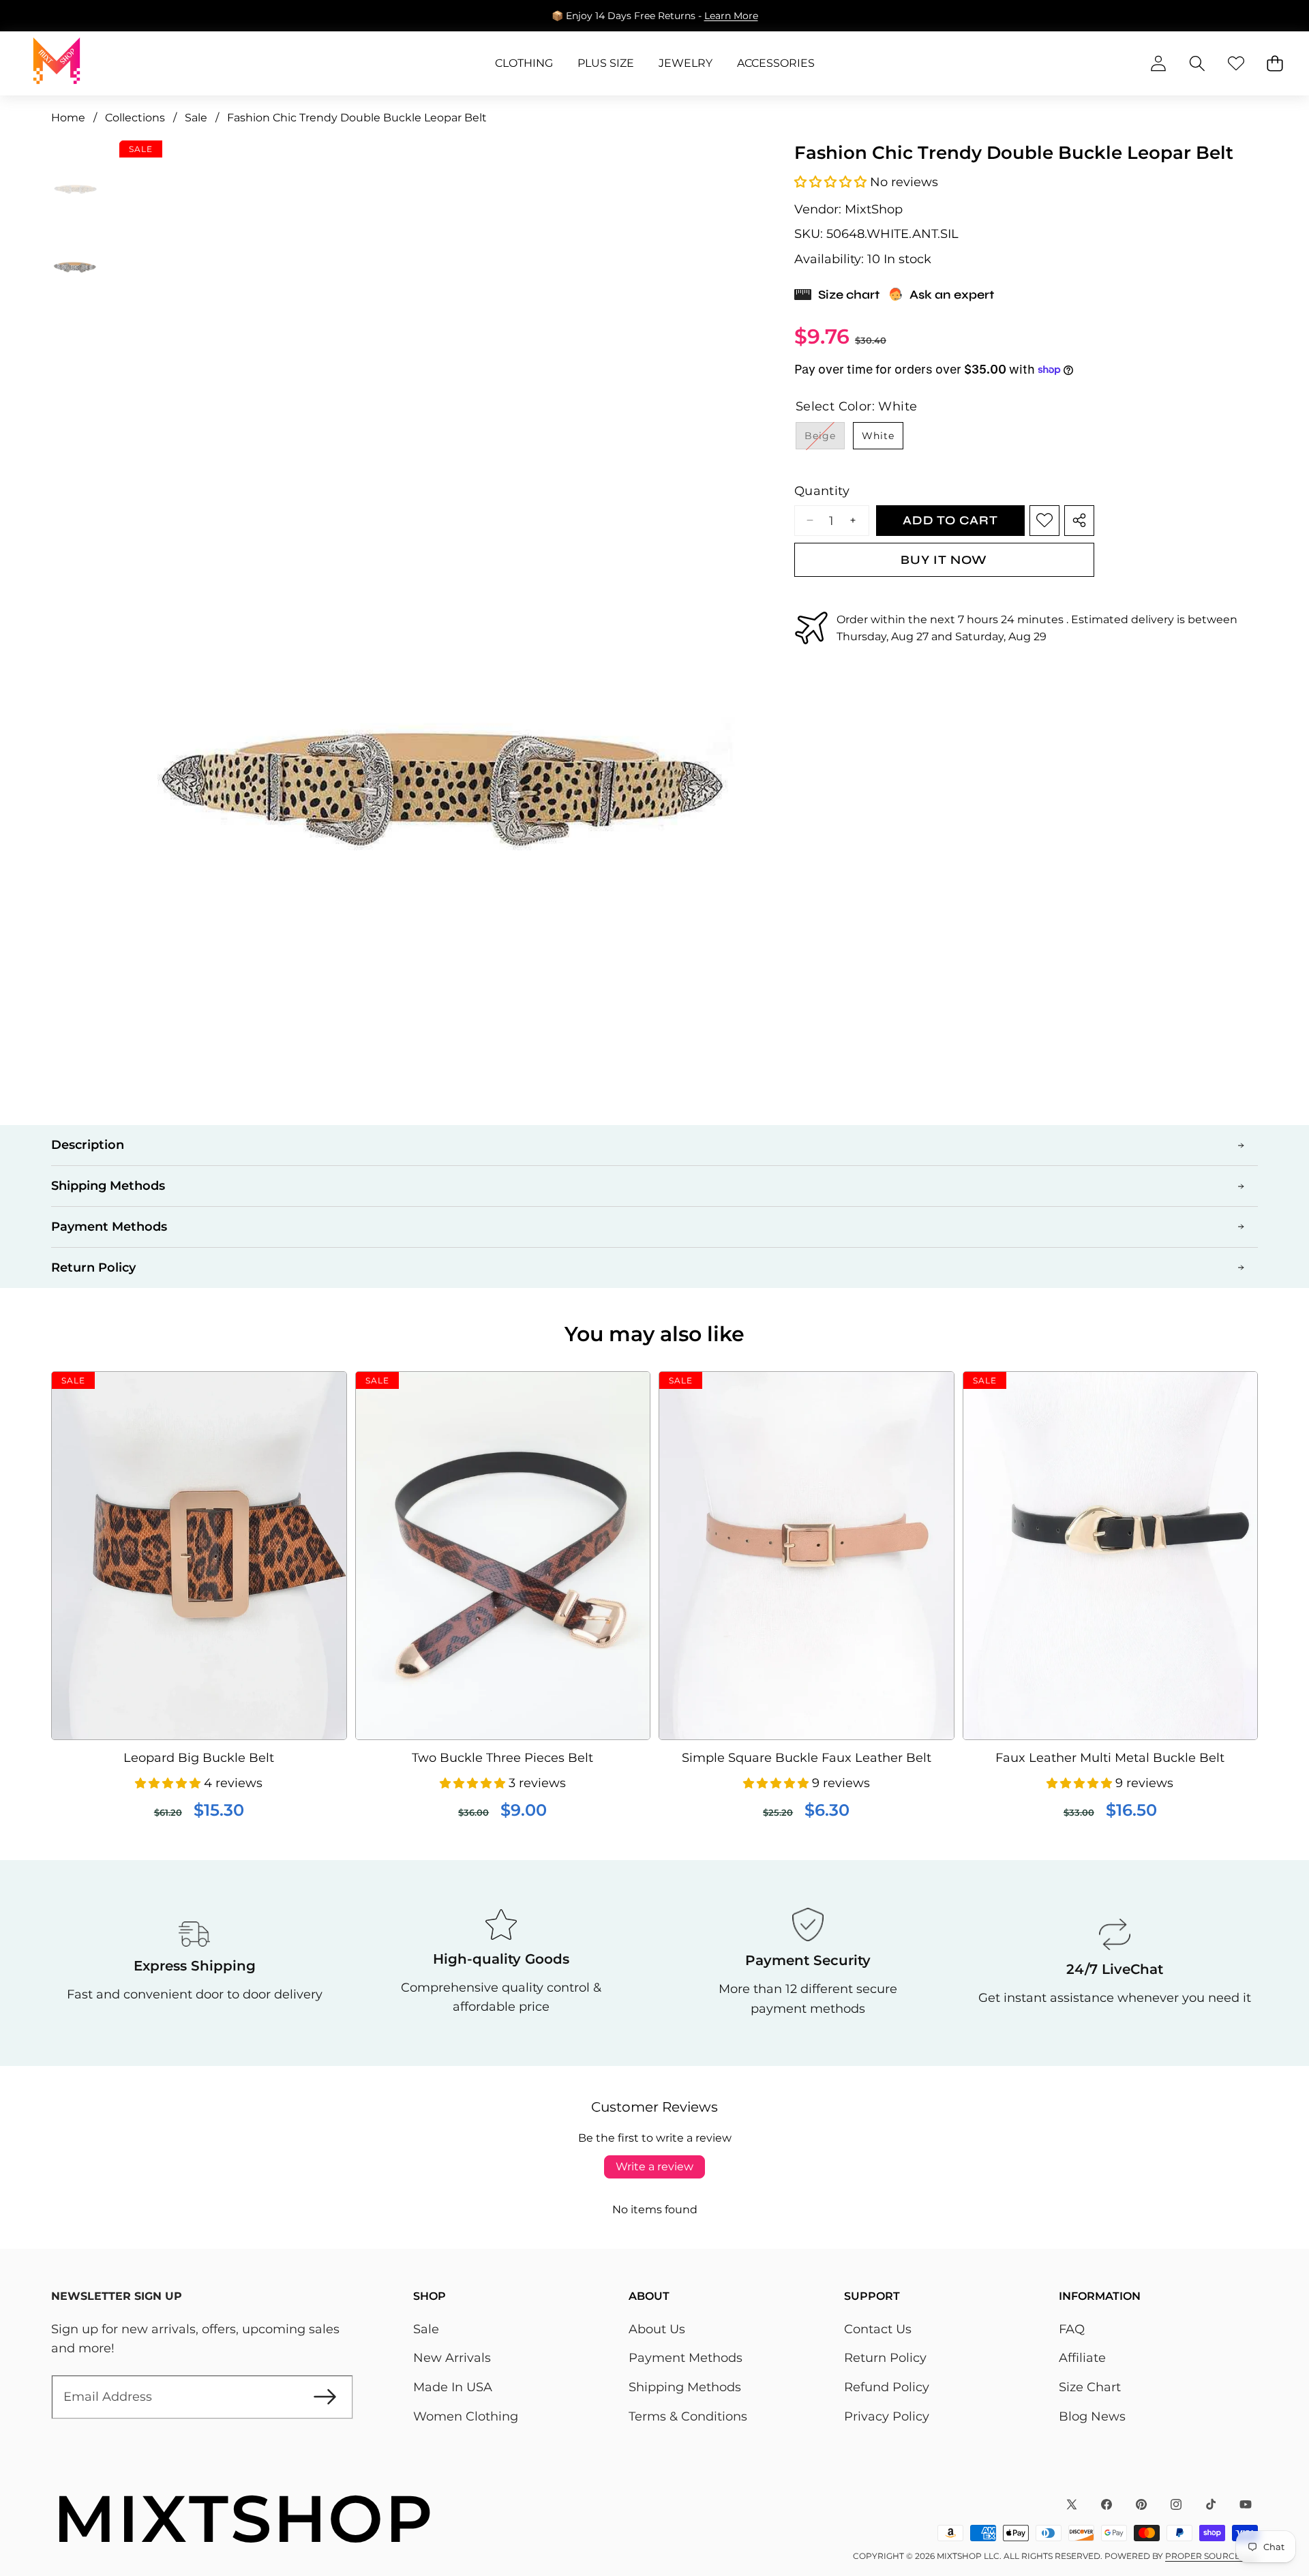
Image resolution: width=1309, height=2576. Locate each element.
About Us (657, 2329)
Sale (426, 2329)
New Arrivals (452, 2358)
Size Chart (1090, 2387)
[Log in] (1158, 64)
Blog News (1092, 2416)
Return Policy (885, 2358)
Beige (825, 439)
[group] (75, 176)
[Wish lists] (1236, 64)
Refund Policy (887, 2387)
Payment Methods (686, 2358)
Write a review (654, 2167)
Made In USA (453, 2387)
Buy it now (944, 559)
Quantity (822, 491)
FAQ (1072, 2329)
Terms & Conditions (688, 2416)
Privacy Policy (887, 2416)
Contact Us (878, 2329)
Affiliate (1082, 2358)
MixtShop (874, 209)
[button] (1256, 16)
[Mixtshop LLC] (57, 63)
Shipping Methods (685, 2387)
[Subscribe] (325, 2397)
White (878, 436)
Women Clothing (466, 2416)
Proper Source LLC (1212, 2556)
